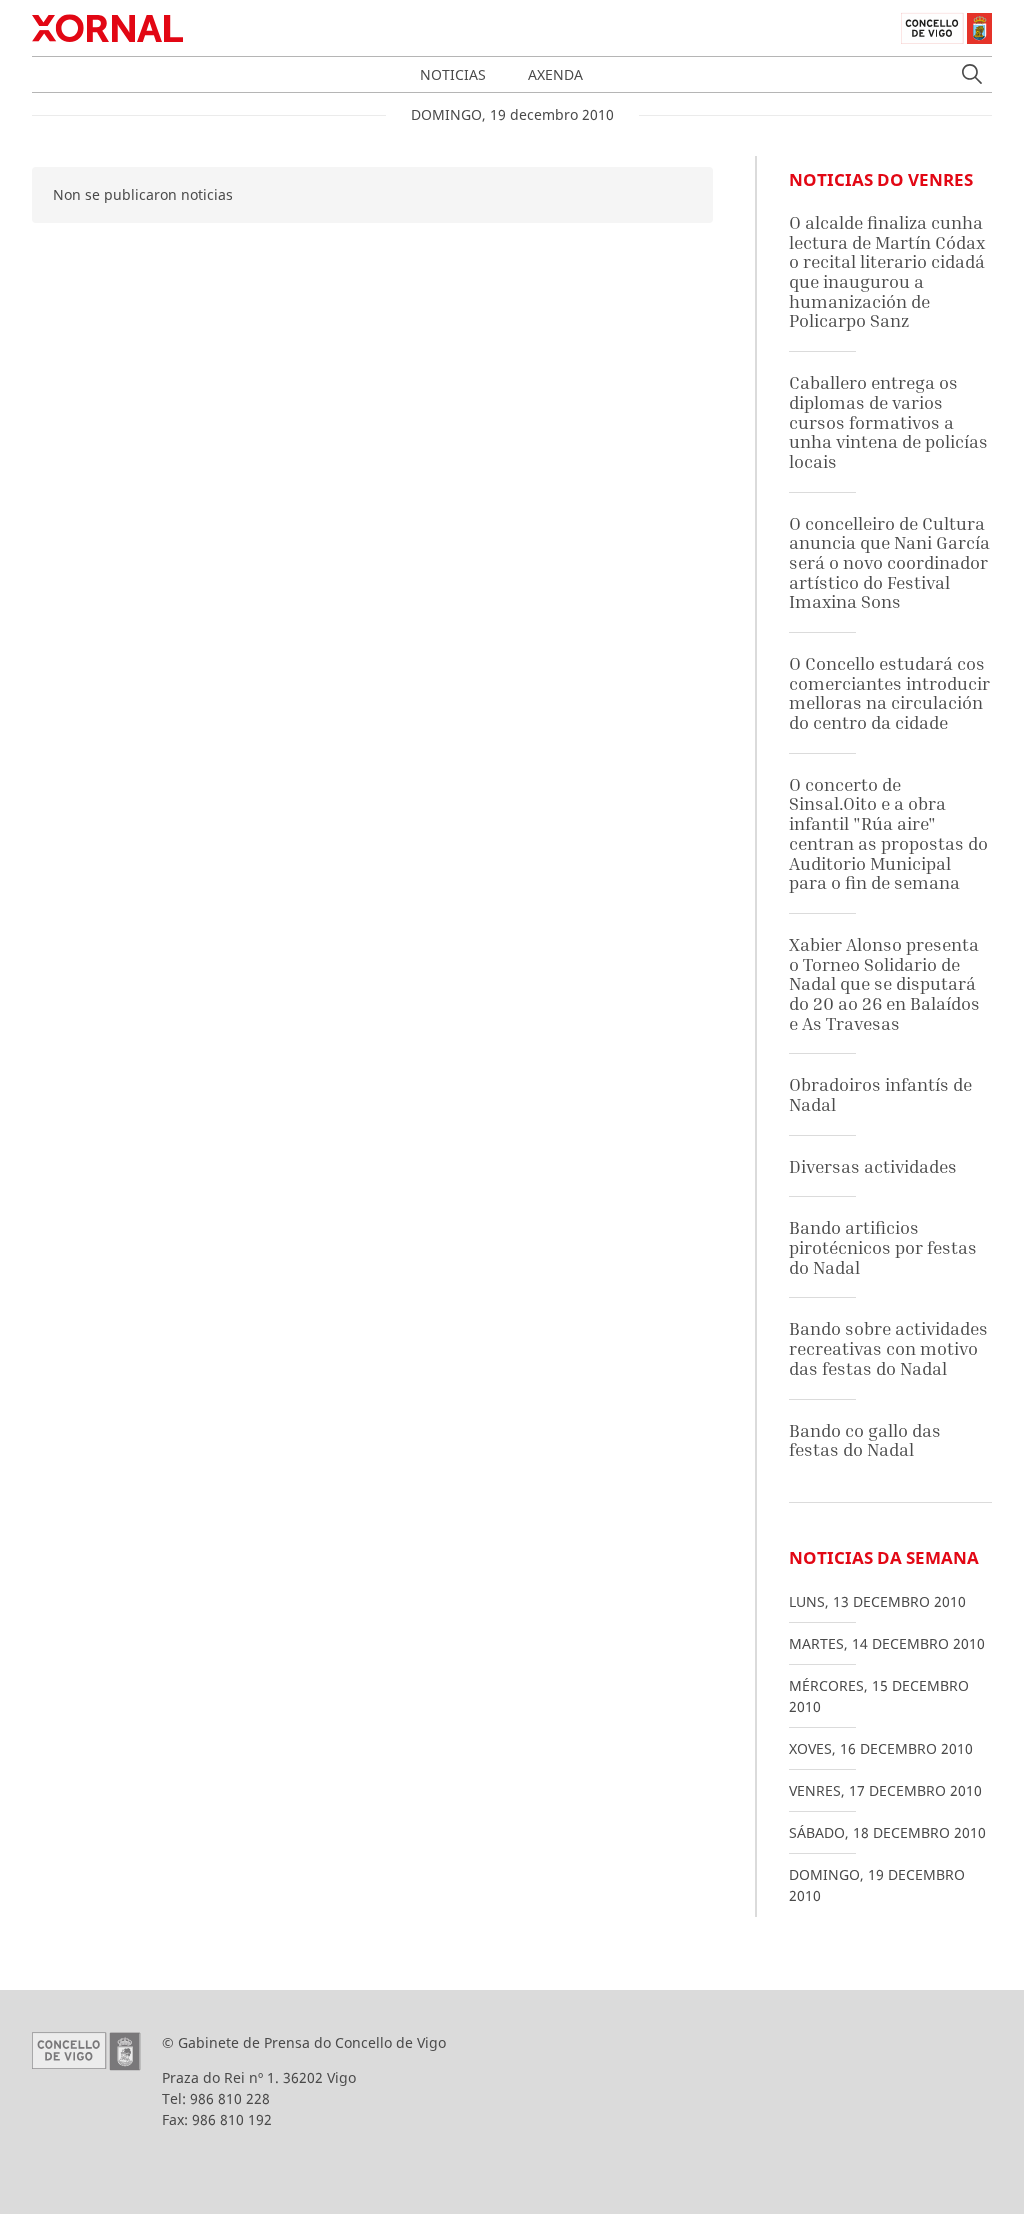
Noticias (453, 74)
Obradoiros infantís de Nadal (880, 1094)
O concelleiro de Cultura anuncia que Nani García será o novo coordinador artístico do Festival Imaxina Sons (889, 563)
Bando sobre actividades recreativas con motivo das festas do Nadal (888, 1348)
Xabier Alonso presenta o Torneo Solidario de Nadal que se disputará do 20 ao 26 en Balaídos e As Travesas (884, 984)
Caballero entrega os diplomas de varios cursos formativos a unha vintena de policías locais (888, 422)
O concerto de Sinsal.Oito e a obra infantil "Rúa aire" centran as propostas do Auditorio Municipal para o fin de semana (888, 833)
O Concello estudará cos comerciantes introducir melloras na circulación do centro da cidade (889, 693)
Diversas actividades (873, 1166)
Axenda (555, 74)
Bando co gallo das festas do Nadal (865, 1440)
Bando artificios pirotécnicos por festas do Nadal (883, 1247)
